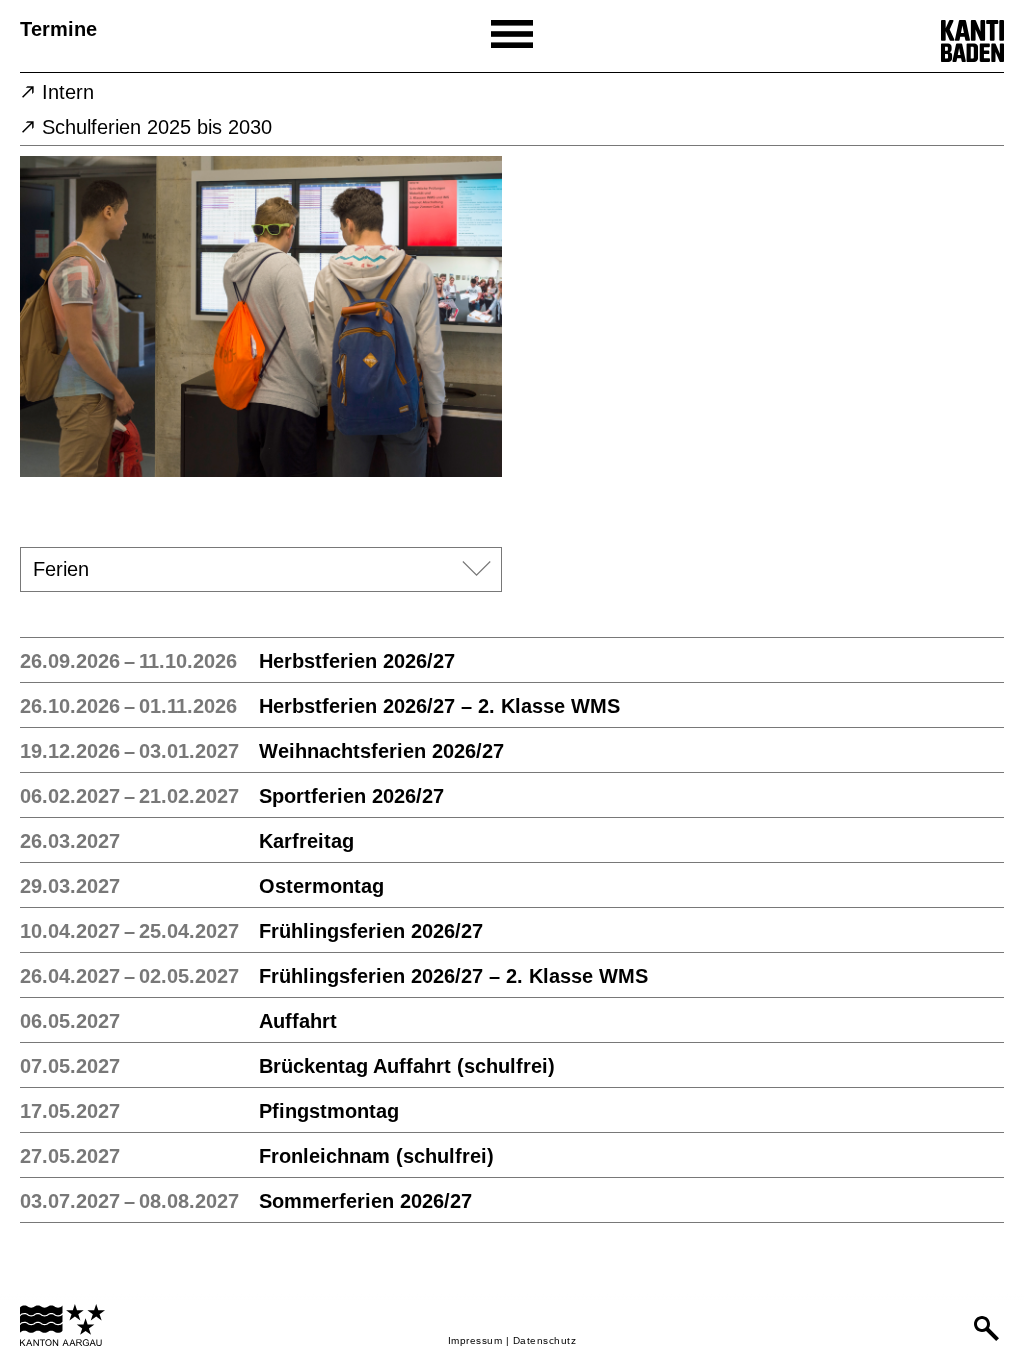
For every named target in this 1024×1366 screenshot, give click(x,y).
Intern (68, 92)
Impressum (475, 1340)
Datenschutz (545, 1340)
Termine (58, 29)
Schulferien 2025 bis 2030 (157, 127)
